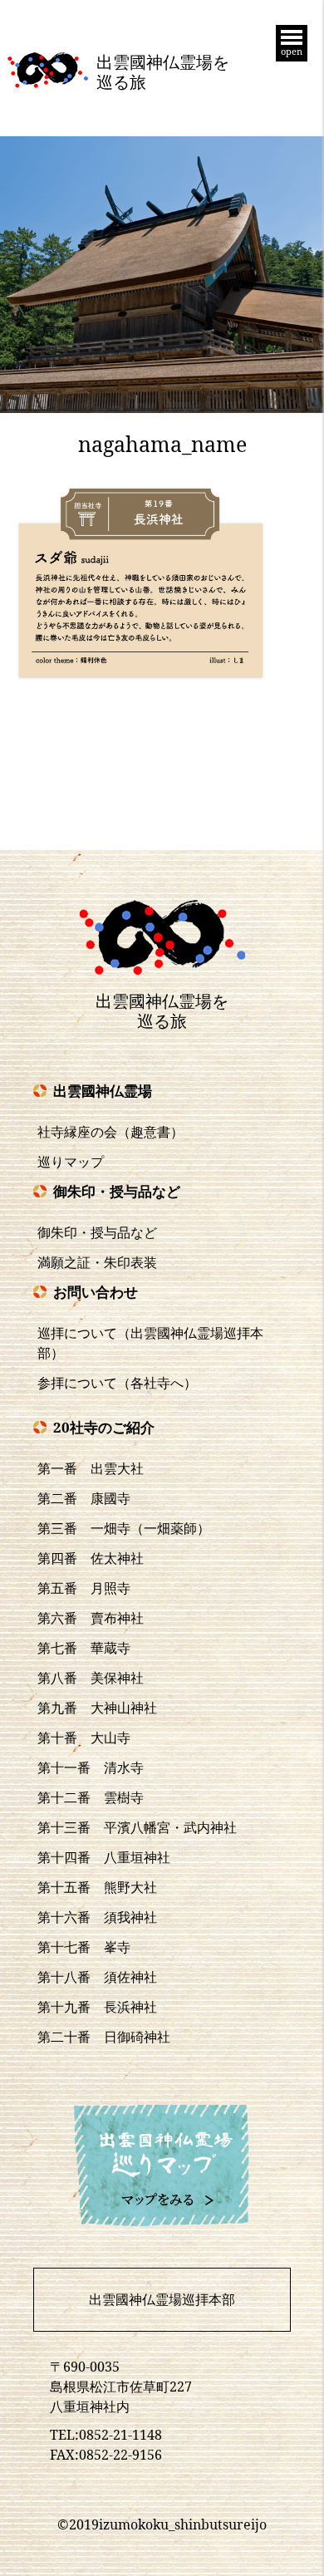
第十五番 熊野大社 (97, 1887)
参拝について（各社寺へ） (117, 1383)
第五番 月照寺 (84, 1588)
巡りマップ (71, 1162)
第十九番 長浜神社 (97, 2007)
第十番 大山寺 (84, 1738)
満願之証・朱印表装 (97, 1262)
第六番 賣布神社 (91, 1618)
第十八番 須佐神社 (97, 1977)
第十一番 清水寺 (91, 1767)
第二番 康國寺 (84, 1498)
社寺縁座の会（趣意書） (110, 1132)
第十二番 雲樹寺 (91, 1797)
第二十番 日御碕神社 (104, 2037)
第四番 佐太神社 (91, 1558)
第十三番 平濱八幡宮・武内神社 (137, 1827)
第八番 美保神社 (91, 1678)
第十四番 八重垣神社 (104, 1857)
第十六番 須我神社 (97, 1917)
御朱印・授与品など (97, 1232)
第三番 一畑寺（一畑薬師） (124, 1528)
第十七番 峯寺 (84, 1947)
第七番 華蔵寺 (84, 1648)
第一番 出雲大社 (91, 1468)
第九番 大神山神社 (97, 1708)
